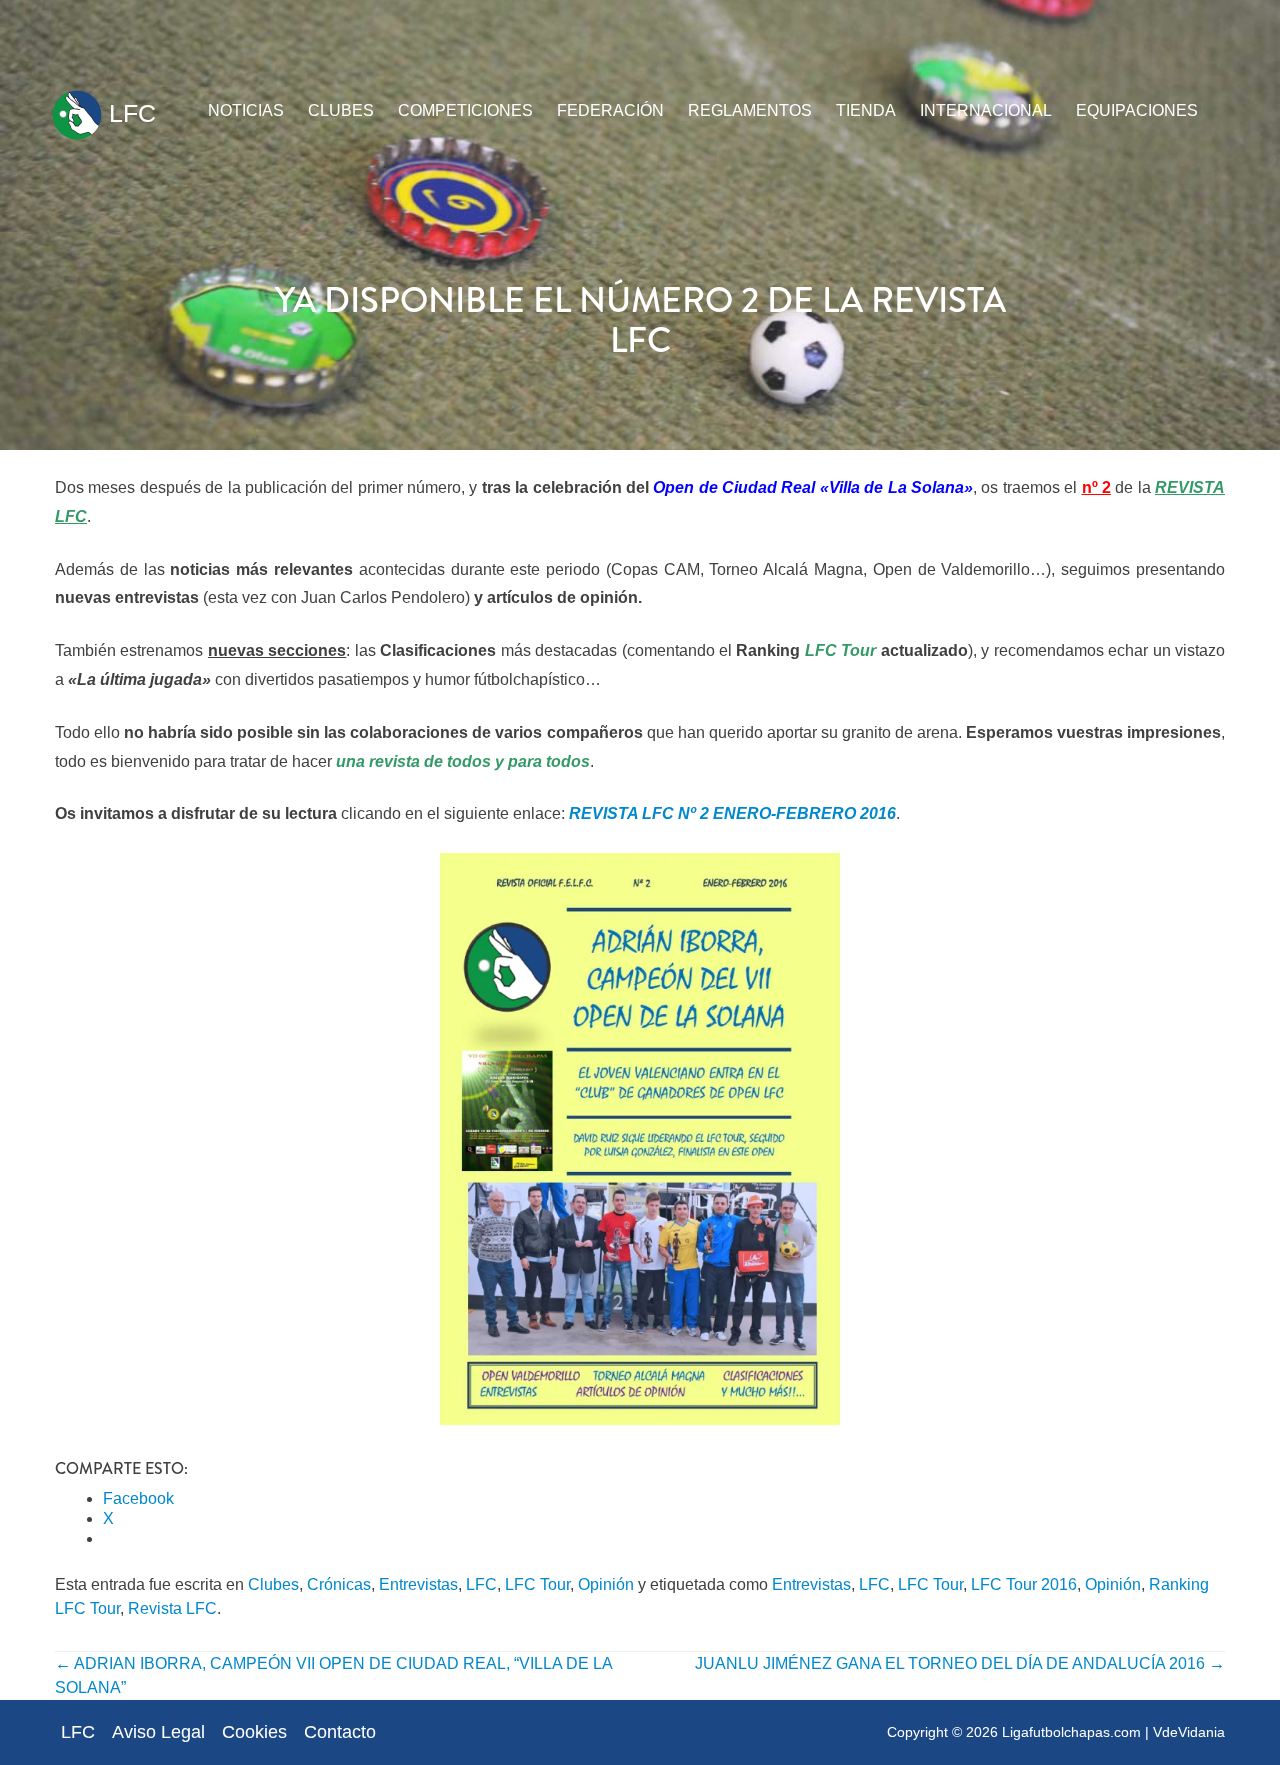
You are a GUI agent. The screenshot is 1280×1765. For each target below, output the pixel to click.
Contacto (340, 1732)
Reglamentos (750, 110)
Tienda (866, 110)
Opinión (606, 1584)
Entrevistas (418, 1584)
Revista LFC (172, 1608)
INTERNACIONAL (986, 110)
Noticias (246, 110)
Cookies (254, 1732)
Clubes (341, 110)
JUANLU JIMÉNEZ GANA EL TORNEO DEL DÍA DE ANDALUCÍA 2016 (960, 1663)
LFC (129, 113)
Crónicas (339, 1584)
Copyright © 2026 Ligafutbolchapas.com (1014, 1732)
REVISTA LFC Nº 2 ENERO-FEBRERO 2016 (732, 813)
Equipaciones (1137, 110)
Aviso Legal (158, 1732)
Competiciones (465, 110)
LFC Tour (537, 1584)
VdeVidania (1189, 1732)
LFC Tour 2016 (1024, 1584)
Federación (610, 110)
